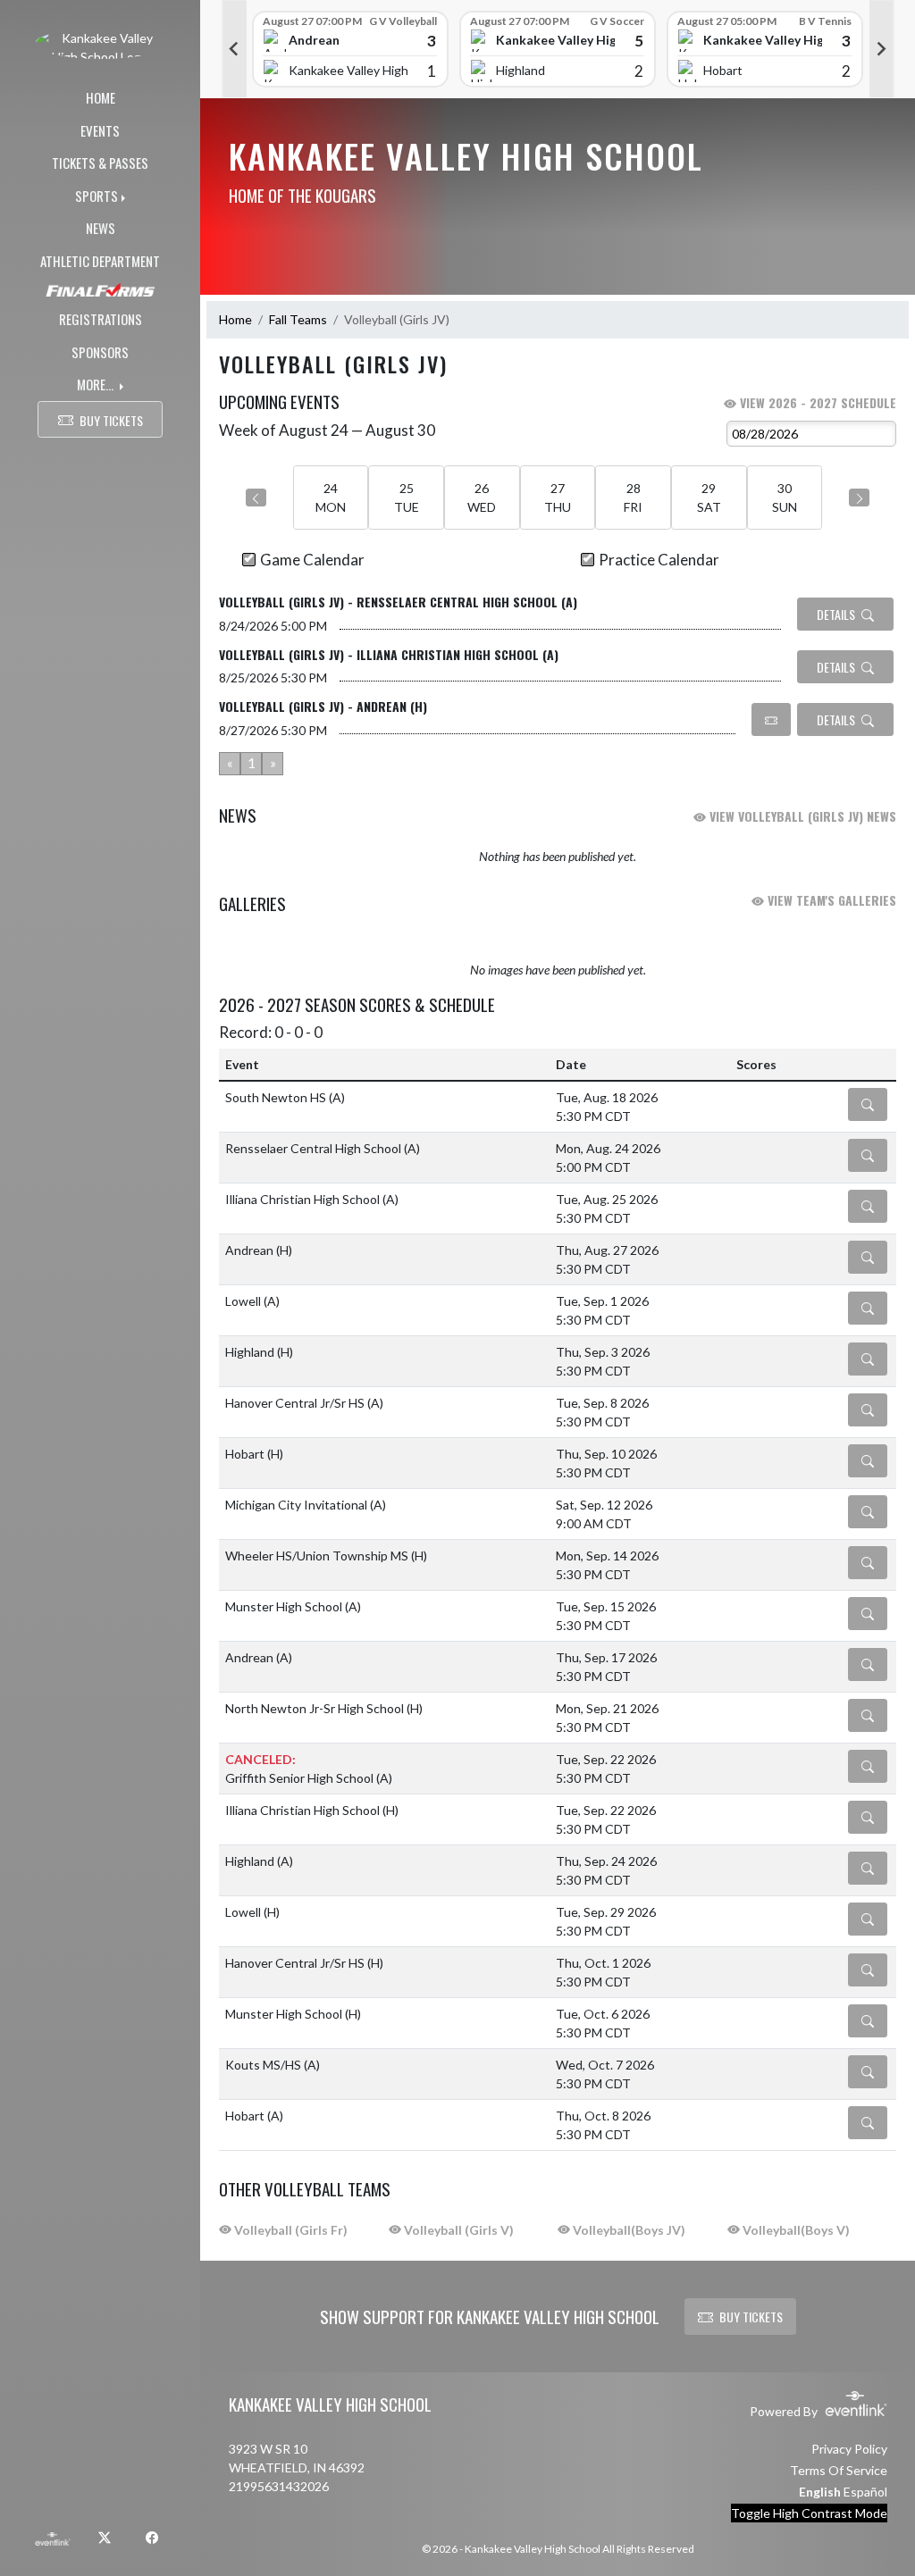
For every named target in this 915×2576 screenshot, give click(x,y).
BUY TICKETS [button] (111, 420)
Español (865, 2492)
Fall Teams (298, 319)
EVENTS (100, 130)
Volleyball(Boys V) (795, 2230)
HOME (101, 97)
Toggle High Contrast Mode (809, 2513)
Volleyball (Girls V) (457, 2230)
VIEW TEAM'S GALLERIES (830, 900)
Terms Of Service (839, 2470)
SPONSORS (100, 352)
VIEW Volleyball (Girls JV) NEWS (801, 816)
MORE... (97, 384)
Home (235, 319)
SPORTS (97, 196)
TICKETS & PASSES (100, 163)
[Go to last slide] (234, 49)
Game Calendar (312, 560)
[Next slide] (882, 49)
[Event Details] (868, 1104)
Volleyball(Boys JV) (628, 2230)
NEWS (101, 228)
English (820, 2492)
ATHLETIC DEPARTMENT (100, 261)
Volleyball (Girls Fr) (290, 2230)
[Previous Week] (256, 498)
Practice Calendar (659, 560)
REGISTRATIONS (101, 319)
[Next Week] (859, 498)
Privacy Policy (849, 2449)
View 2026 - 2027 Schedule (816, 402)
